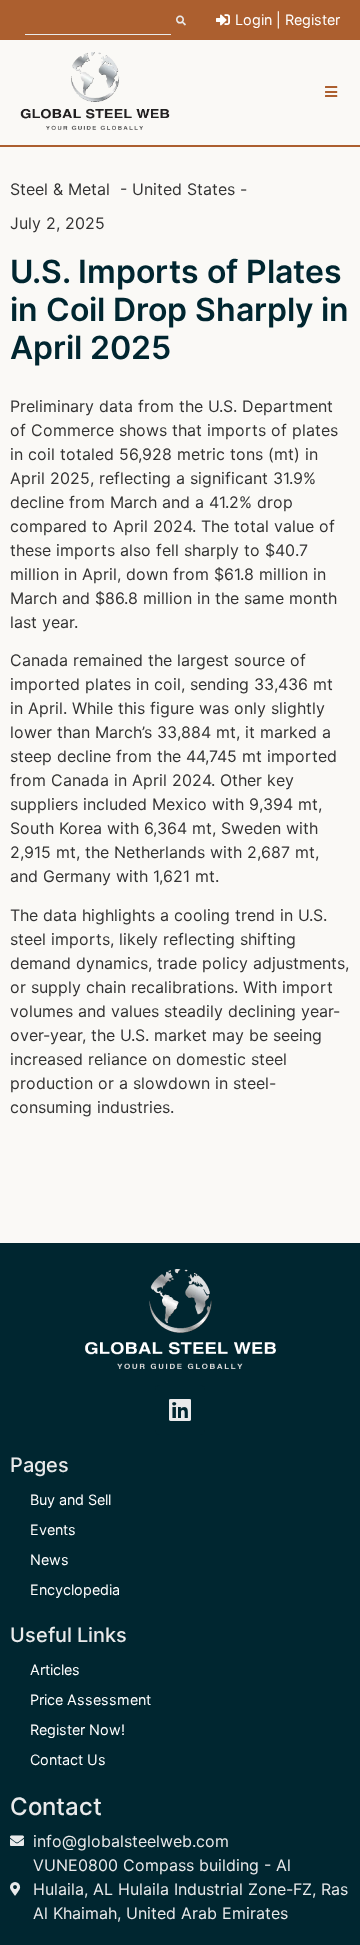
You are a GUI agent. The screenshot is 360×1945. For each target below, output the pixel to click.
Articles (55, 1669)
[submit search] (181, 20)
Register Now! (77, 1729)
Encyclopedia (75, 1589)
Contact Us (68, 1759)
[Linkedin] (180, 1410)
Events (53, 1529)
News (49, 1559)
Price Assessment (90, 1699)
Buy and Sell (70, 1499)
